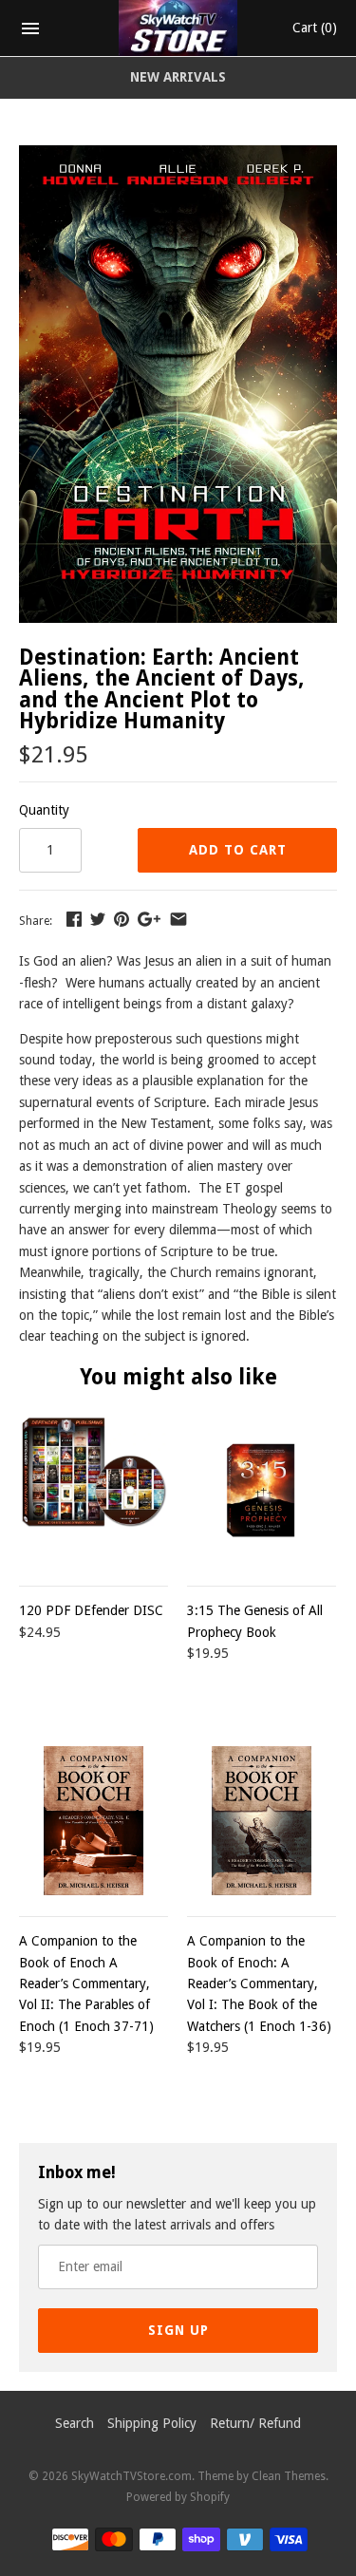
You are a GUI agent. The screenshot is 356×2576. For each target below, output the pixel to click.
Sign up (178, 2330)
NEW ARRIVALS (178, 77)
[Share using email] (178, 919)
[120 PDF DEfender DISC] (94, 1490)
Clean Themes (289, 2476)
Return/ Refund (255, 2423)
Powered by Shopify (178, 2497)
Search (75, 2423)
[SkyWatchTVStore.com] (178, 28)
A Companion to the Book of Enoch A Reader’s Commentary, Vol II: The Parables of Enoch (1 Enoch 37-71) (86, 1984)
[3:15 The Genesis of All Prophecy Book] (262, 1490)
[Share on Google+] (149, 919)
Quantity (44, 810)
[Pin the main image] (122, 919)
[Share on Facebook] (74, 919)
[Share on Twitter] (98, 919)
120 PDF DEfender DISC (91, 1610)
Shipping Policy (152, 2423)
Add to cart (238, 850)
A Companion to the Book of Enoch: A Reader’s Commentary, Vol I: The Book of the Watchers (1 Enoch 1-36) (259, 1984)
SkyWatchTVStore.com (131, 2476)
